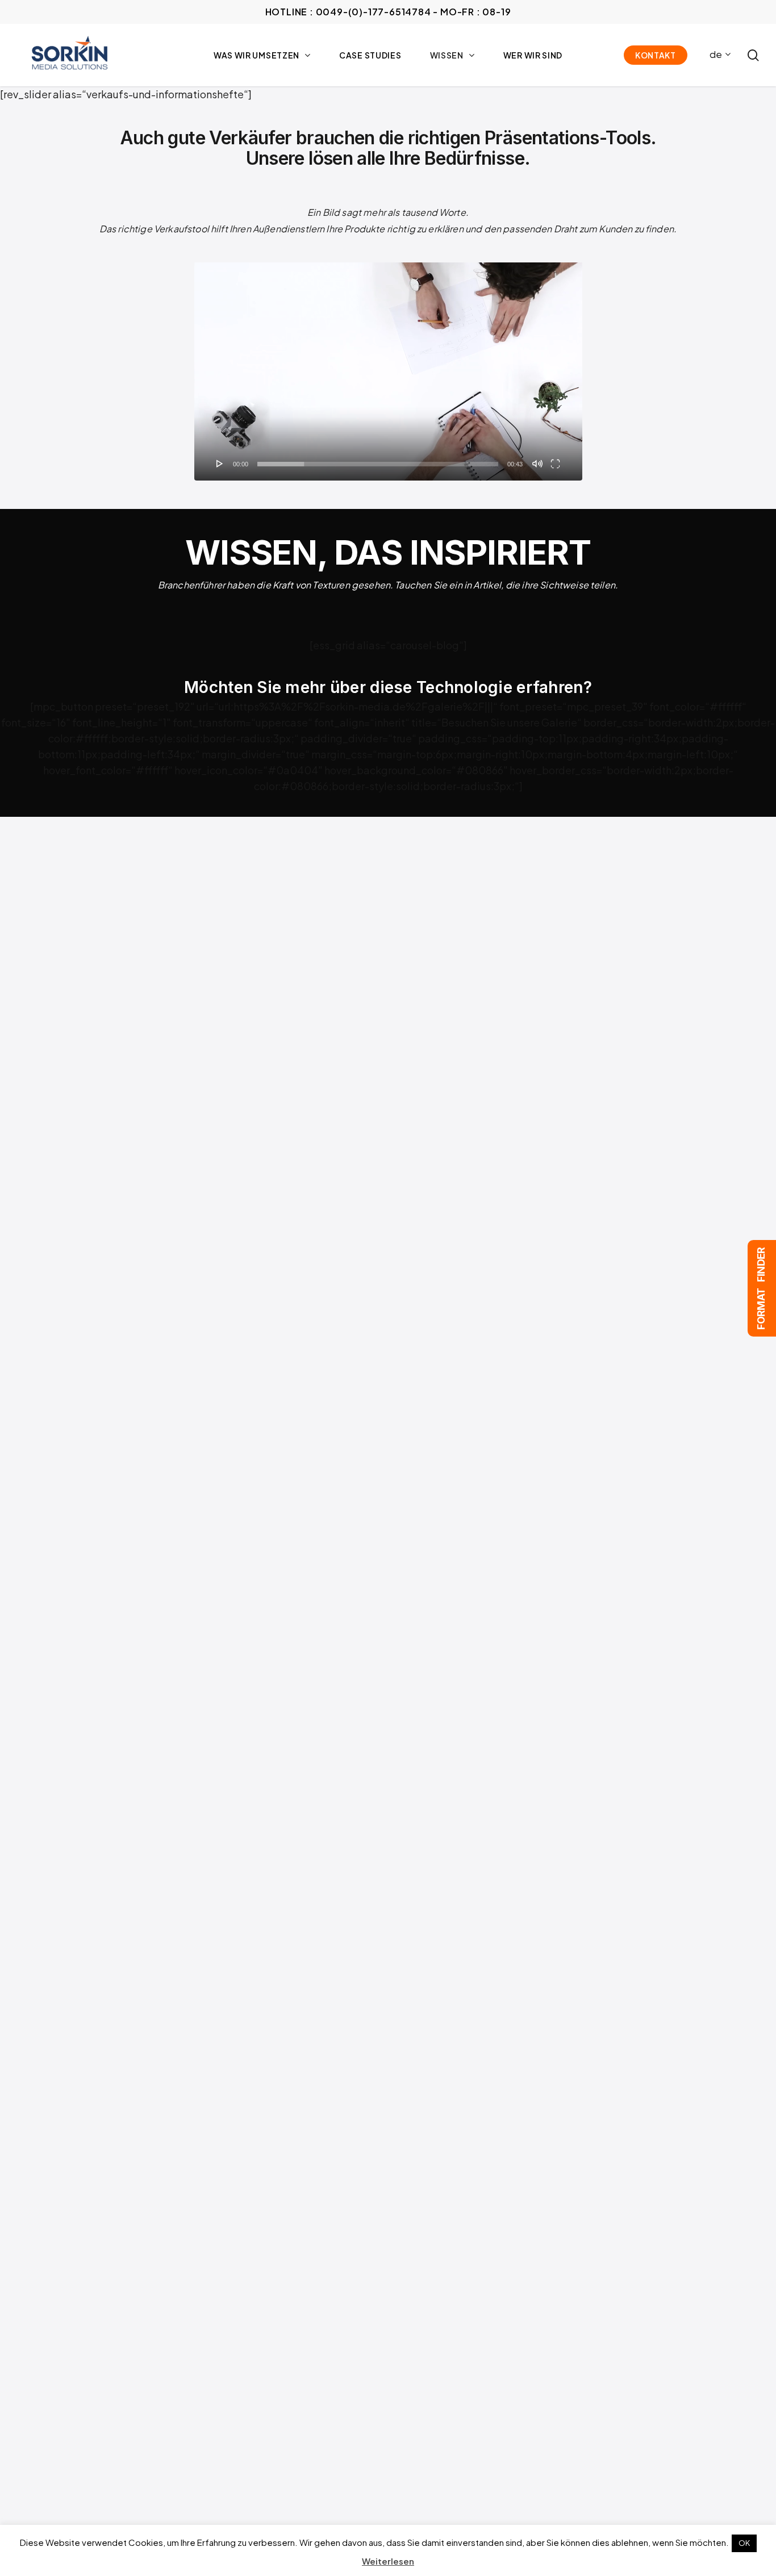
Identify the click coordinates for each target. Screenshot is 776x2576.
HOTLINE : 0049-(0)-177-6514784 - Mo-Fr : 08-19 (388, 12)
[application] (388, 371)
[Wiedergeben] (220, 464)
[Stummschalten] (537, 464)
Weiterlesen (388, 2561)
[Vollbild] (555, 464)
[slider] (378, 464)
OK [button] (744, 2543)
